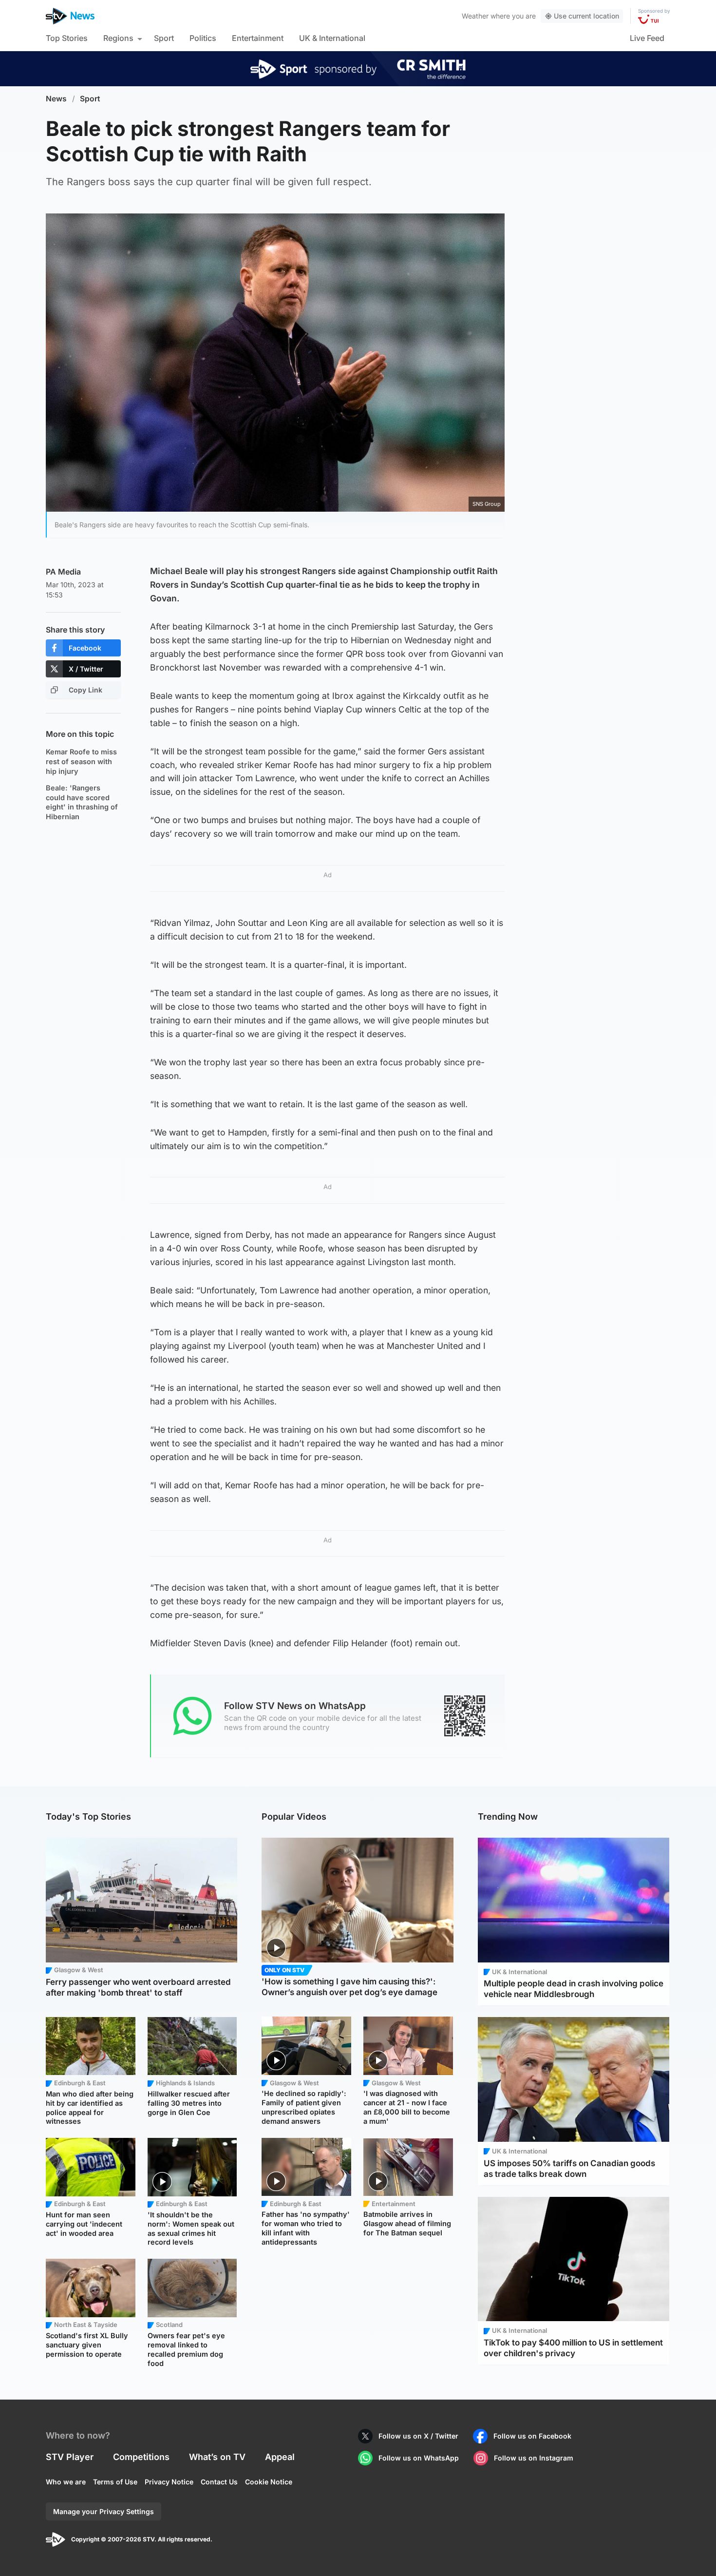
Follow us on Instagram (534, 2458)
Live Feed (647, 38)
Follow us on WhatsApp (419, 2458)
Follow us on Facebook (532, 2436)
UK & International (332, 38)
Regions (118, 38)
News (56, 99)
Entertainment (258, 38)
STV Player (70, 2457)
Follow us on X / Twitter (418, 2436)
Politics (203, 38)
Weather (475, 16)
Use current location (586, 16)
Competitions (141, 2457)
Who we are (66, 2482)
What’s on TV (217, 2457)
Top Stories (67, 38)
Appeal (280, 2457)
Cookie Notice (269, 2482)
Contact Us (219, 2482)
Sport (164, 38)
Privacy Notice (169, 2482)
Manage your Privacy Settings (104, 2511)
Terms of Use (115, 2482)
